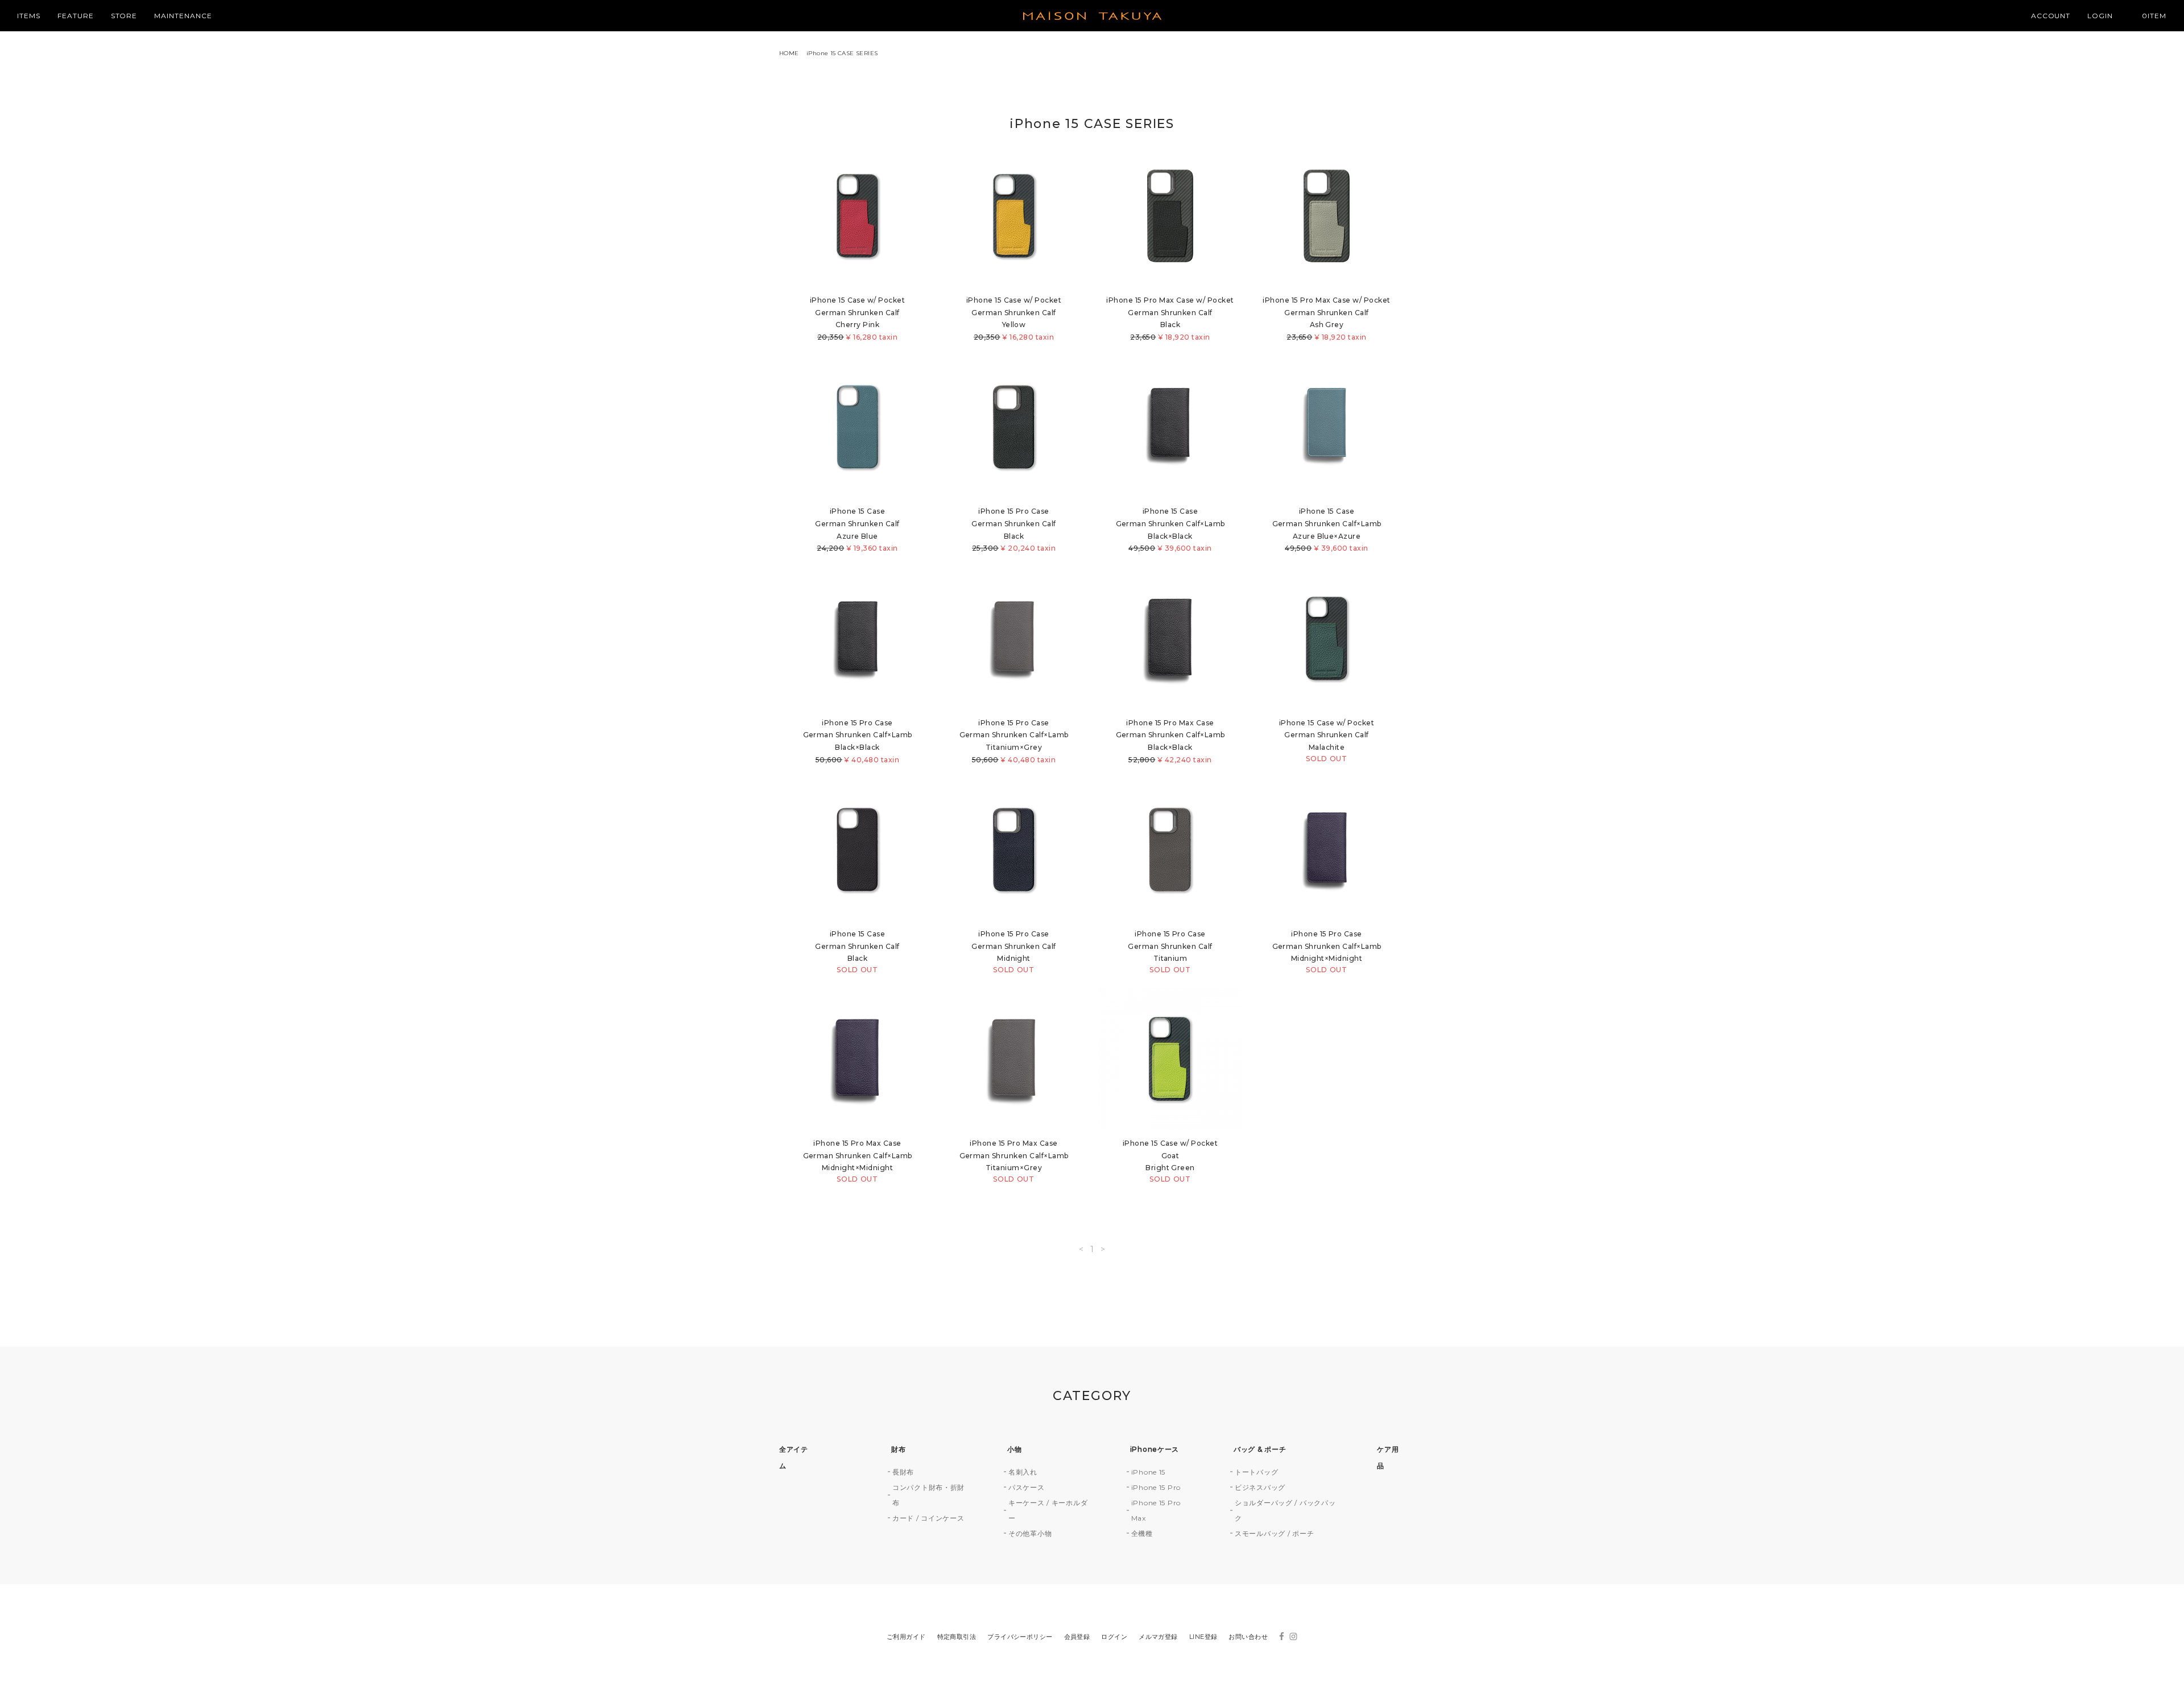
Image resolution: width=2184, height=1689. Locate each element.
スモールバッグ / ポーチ (1274, 1533)
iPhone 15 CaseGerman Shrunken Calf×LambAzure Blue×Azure (1327, 530)
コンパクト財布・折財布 (928, 1495)
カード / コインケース (928, 1518)
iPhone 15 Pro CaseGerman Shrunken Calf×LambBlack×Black (858, 741)
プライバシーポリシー (1020, 1637)
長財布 (903, 1472)
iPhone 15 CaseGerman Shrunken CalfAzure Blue (857, 530)
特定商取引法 (957, 1637)
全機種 (1142, 1533)
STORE (124, 16)
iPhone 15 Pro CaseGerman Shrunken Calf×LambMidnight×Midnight (1327, 952)
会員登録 (1077, 1637)
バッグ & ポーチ (1260, 1449)
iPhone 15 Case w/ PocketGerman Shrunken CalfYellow (1014, 319)
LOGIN (2100, 16)
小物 (1014, 1449)
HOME (789, 53)
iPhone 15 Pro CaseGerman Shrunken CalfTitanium (1170, 952)
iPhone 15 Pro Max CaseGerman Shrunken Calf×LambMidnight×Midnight (858, 1161)
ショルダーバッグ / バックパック (1285, 1510)
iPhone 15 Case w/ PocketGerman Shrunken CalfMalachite (1327, 741)
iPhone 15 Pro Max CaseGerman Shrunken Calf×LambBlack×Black (1170, 741)
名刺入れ (1023, 1472)
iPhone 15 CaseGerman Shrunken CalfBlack (857, 952)
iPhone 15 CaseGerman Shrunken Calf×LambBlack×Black (1170, 530)
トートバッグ (1256, 1472)
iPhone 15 (1148, 1472)
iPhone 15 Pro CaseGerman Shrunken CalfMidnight (1014, 952)
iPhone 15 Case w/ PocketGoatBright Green (1170, 1161)
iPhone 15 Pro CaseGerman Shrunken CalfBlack (1014, 530)
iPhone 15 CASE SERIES (842, 53)
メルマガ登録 (1158, 1637)
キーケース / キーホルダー (1048, 1510)
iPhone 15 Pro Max (1156, 1510)
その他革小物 (1030, 1533)
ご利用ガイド (906, 1637)
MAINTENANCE (183, 16)
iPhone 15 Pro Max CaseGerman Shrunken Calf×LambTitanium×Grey (1014, 1161)
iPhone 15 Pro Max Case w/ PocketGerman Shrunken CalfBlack (1170, 319)
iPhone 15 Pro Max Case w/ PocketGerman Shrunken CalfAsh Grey (1326, 319)
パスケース (1027, 1487)
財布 (898, 1449)
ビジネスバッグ (1260, 1487)
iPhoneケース (1155, 1449)
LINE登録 (1203, 1637)
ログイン (1114, 1637)
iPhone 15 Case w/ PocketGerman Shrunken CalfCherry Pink (858, 319)
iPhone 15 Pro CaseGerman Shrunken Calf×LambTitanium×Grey (1014, 741)
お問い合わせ (1248, 1637)
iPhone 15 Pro (1156, 1487)
